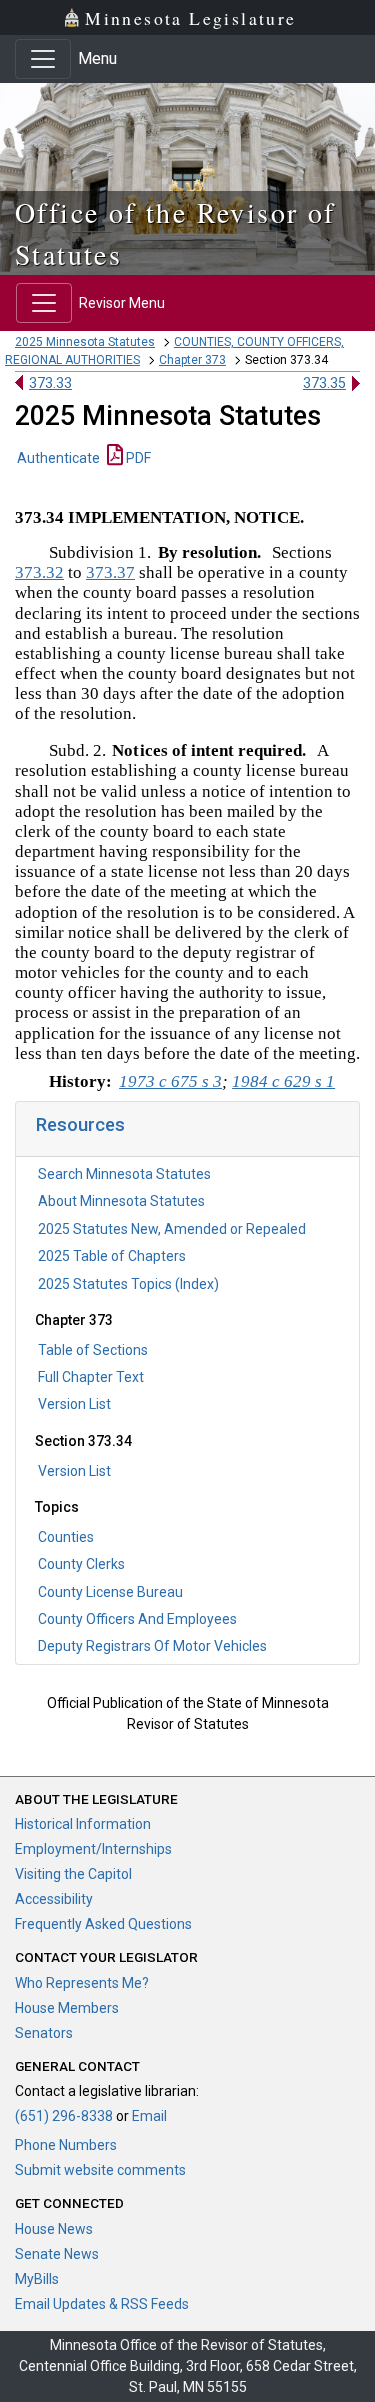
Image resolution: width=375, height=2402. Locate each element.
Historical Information (83, 1824)
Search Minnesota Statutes (124, 1174)
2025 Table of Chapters (112, 1256)
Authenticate (58, 458)
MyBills (37, 2279)
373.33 (50, 383)
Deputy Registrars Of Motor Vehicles (152, 1646)
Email (149, 2116)
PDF (137, 458)
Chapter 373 (192, 360)
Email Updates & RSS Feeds (102, 2304)
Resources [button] (80, 1124)
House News (54, 2229)
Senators (44, 2033)
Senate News (57, 2254)
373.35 (324, 383)
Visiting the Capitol (73, 1874)
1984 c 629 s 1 (283, 1081)
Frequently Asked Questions (103, 1924)
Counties (66, 1537)
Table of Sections (93, 1350)
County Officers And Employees (137, 1619)
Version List (74, 1404)
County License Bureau (110, 1592)
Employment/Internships (93, 1849)
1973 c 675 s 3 (170, 1081)
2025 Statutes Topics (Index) (128, 1284)
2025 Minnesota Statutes (85, 342)
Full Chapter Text (91, 1377)
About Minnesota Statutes (121, 1201)
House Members (67, 2008)
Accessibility (54, 1899)
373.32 (39, 572)
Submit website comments (100, 2170)
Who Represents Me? (82, 1983)
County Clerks (81, 1564)
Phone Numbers (66, 2145)
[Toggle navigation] (43, 59)
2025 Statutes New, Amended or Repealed (172, 1229)
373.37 (110, 572)
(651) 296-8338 (64, 2116)
